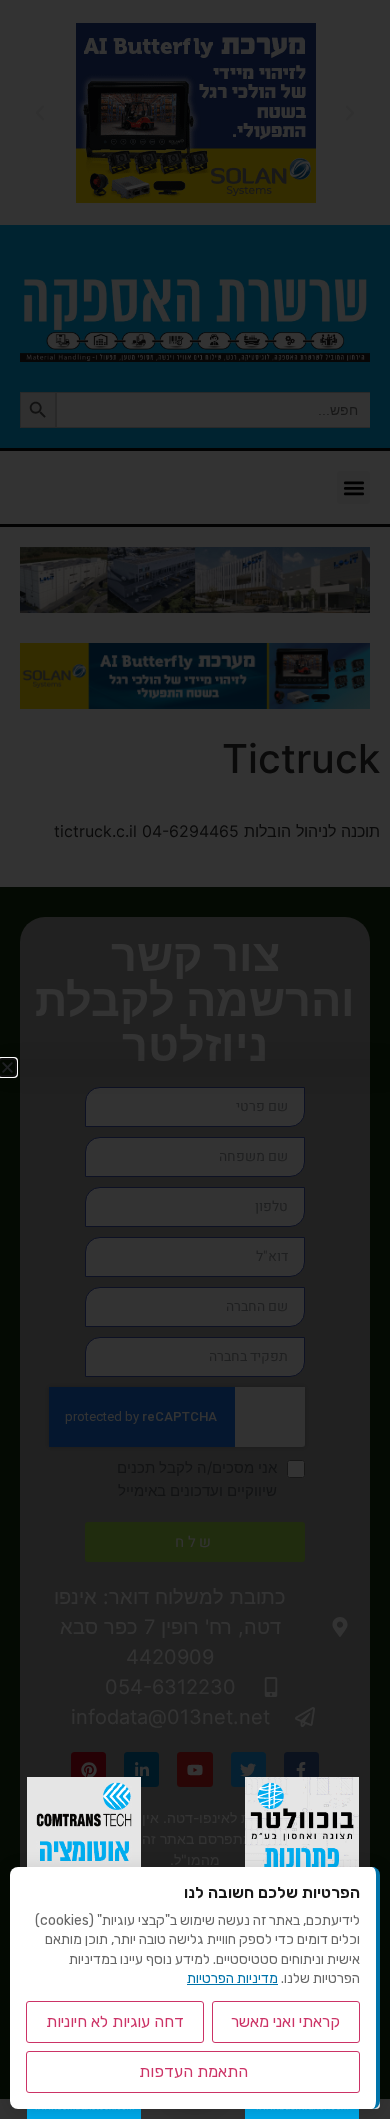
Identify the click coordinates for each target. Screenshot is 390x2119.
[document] (195, 1059)
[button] (7, 1067)
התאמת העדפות (193, 2071)
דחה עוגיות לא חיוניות (115, 2021)
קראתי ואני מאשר (285, 2021)
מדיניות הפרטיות (232, 1978)
